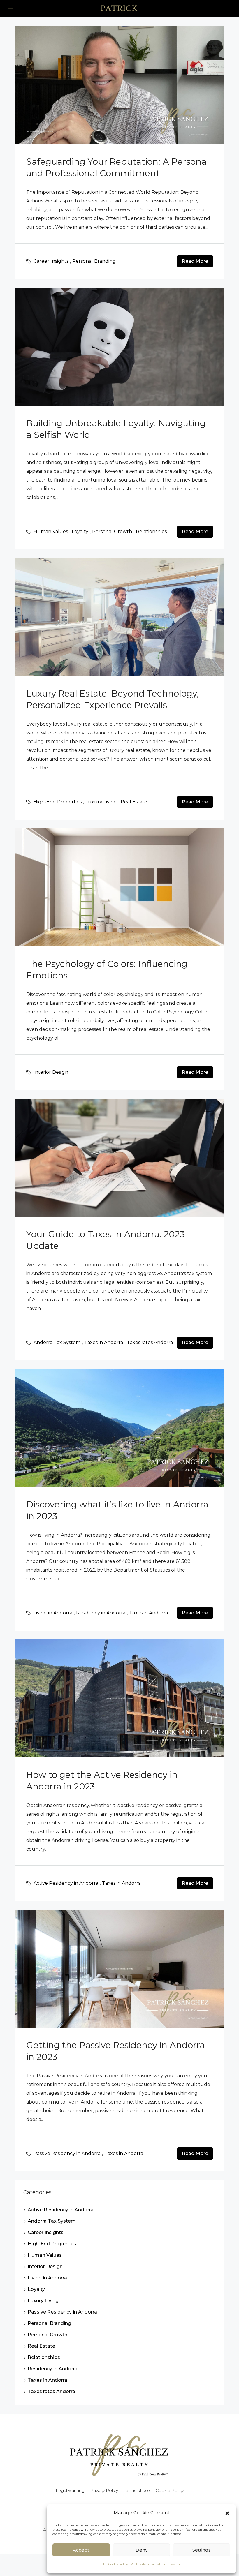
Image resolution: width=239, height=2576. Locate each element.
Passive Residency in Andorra (67, 2153)
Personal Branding (94, 261)
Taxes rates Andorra (150, 1342)
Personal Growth (112, 531)
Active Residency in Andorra (66, 1883)
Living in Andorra (53, 1613)
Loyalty (80, 531)
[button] (227, 2513)
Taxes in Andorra (104, 1342)
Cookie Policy (170, 2490)
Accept (81, 2550)
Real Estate (134, 802)
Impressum (172, 2564)
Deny (142, 2550)
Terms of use (137, 2490)
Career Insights (51, 261)
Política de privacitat (145, 2564)
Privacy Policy (104, 2490)
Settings (202, 2550)
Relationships (151, 531)
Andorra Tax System (57, 1342)
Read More (195, 261)
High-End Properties (58, 802)
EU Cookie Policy (115, 2564)
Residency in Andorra (101, 1613)
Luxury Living (101, 802)
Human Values (51, 531)
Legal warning (70, 2490)
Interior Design (51, 1072)
